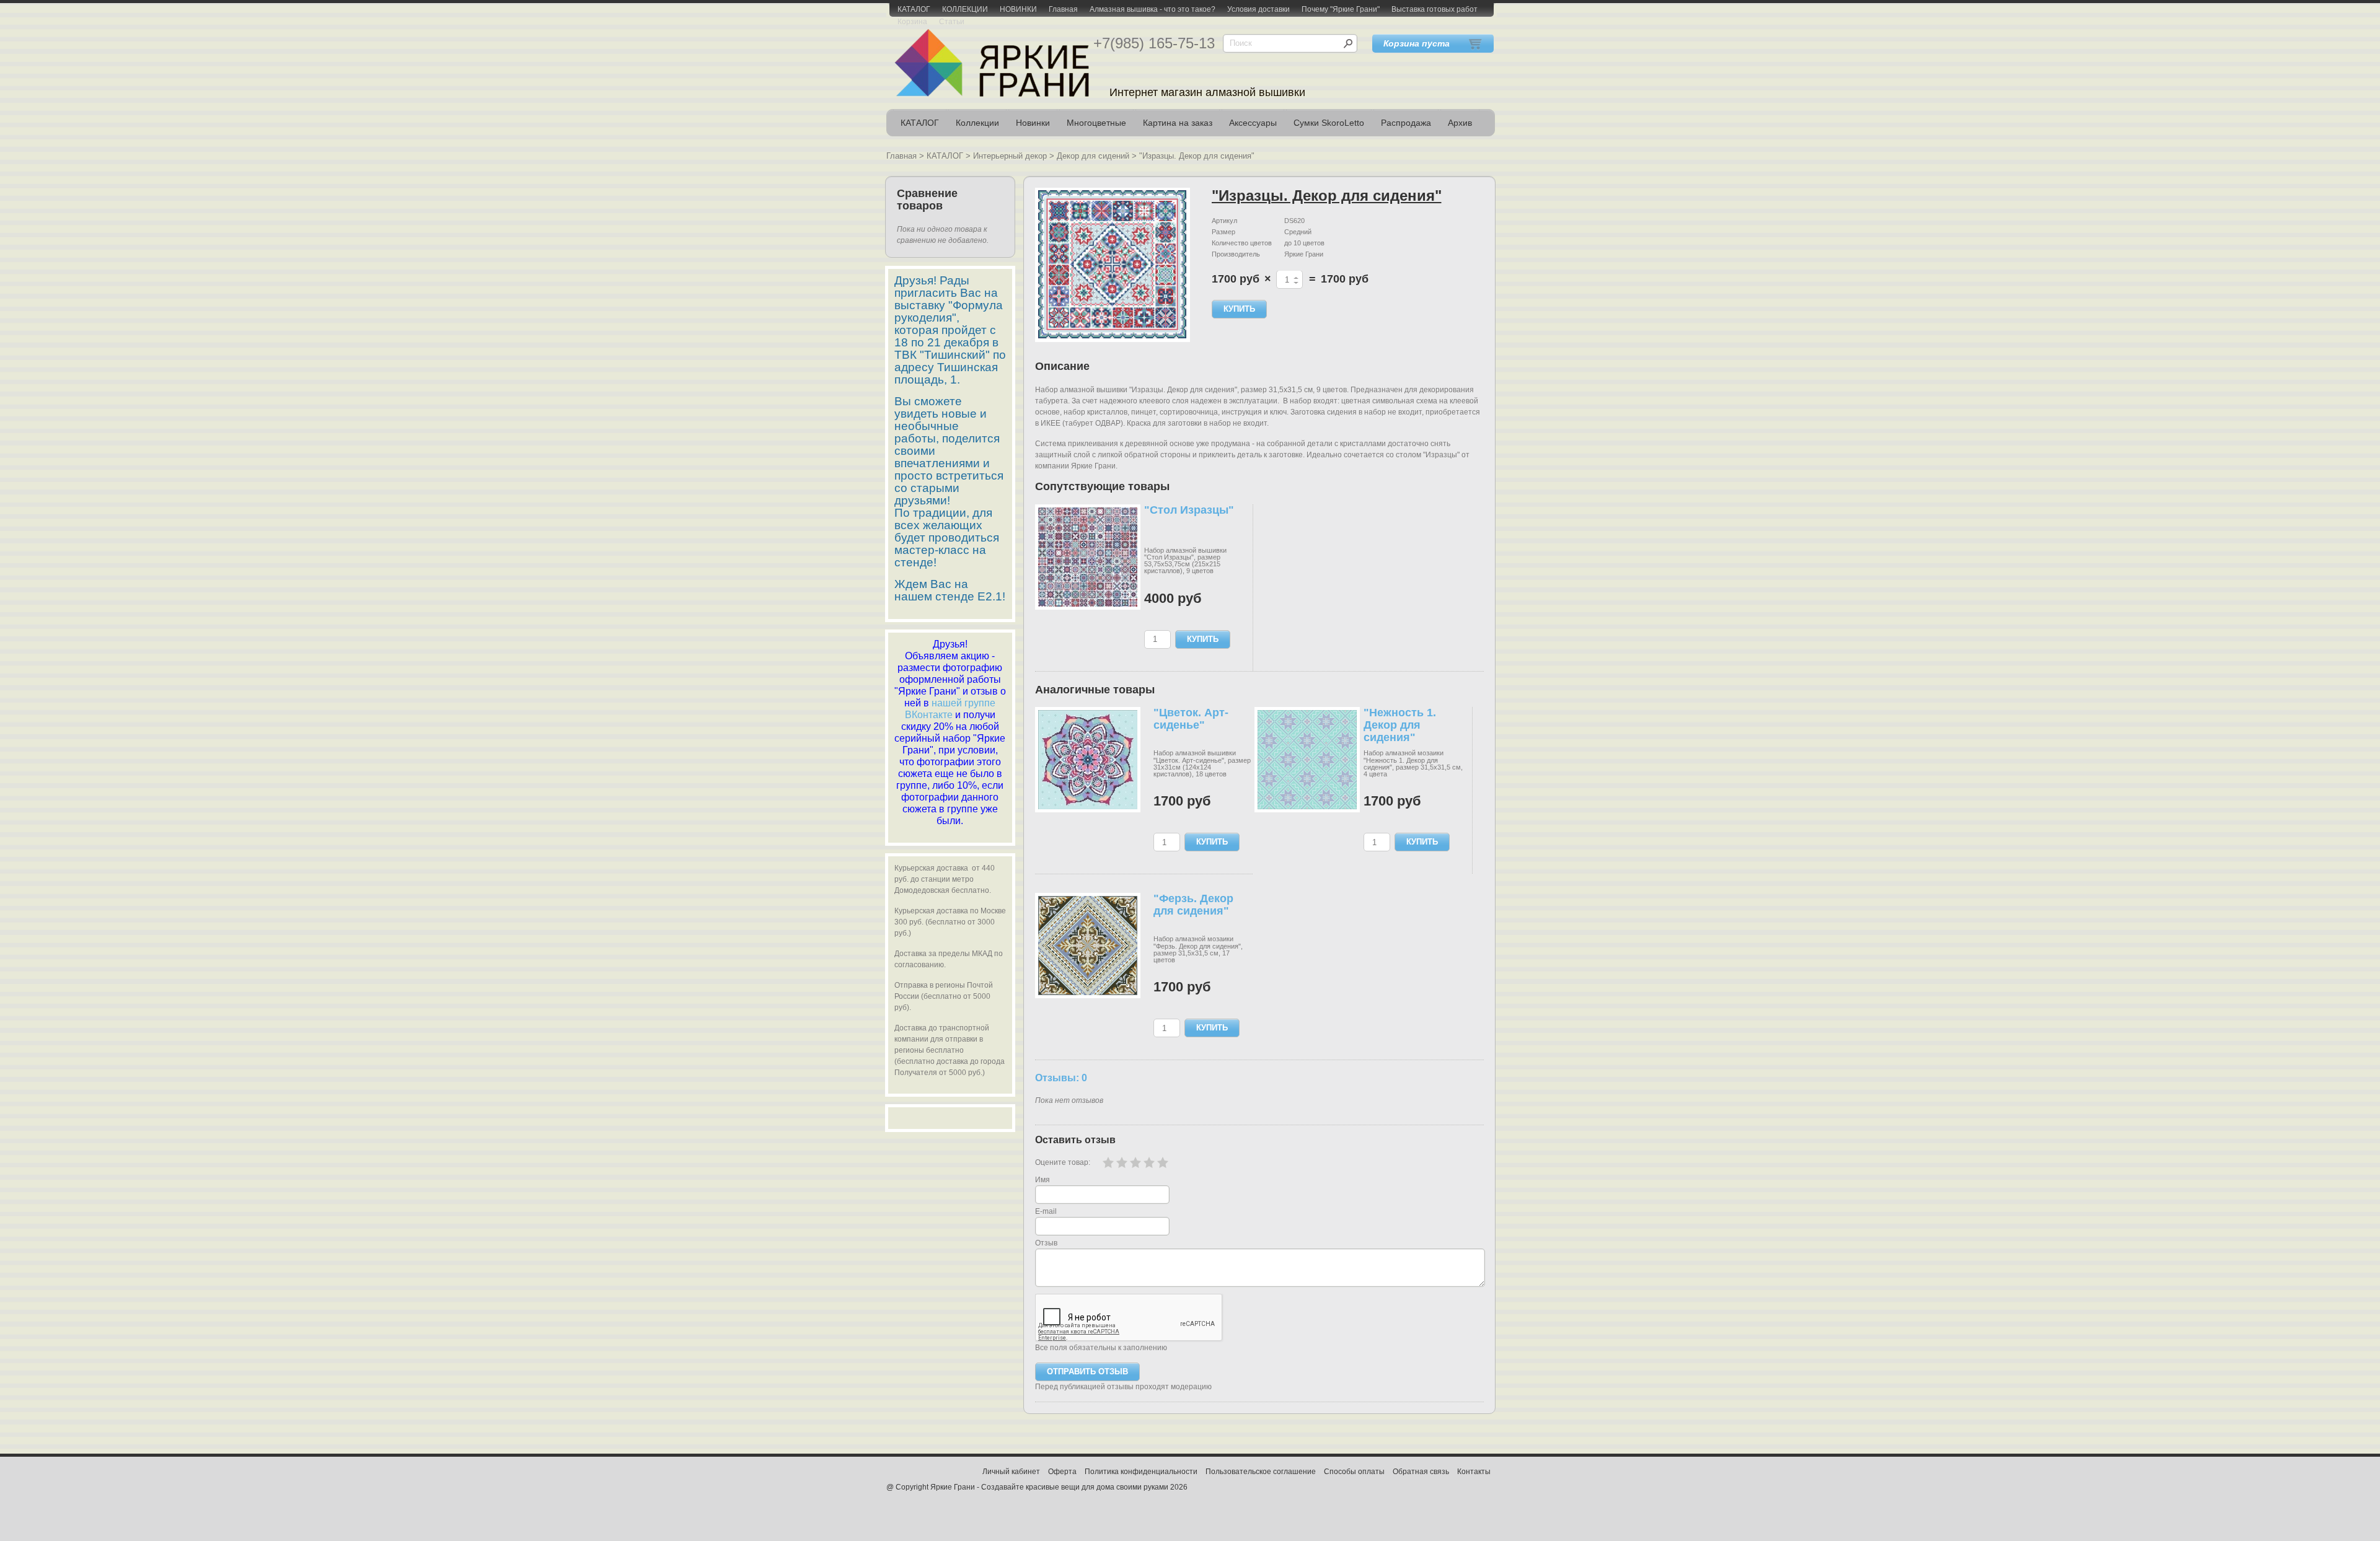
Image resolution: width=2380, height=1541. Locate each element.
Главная (1063, 9)
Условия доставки (1258, 9)
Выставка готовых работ (1435, 9)
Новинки (1033, 123)
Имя (1042, 1180)
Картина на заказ (1178, 123)
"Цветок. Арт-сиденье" (1191, 719)
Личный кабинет (1011, 1472)
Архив (1460, 123)
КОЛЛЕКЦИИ (965, 9)
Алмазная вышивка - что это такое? (1153, 9)
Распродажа (1406, 123)
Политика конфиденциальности (1141, 1472)
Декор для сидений (1093, 156)
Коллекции (977, 123)
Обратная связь (1421, 1472)
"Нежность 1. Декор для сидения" (1400, 725)
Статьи (952, 22)
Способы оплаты (1354, 1472)
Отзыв (1046, 1243)
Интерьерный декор (1010, 156)
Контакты (1474, 1472)
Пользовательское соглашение (1261, 1472)
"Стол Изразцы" (1189, 510)
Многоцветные (1096, 123)
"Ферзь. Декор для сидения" (1193, 905)
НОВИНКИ (1018, 9)
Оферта (1062, 1472)
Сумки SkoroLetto (1329, 123)
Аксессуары (1253, 123)
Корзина (912, 22)
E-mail (1046, 1211)
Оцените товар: (1063, 1162)
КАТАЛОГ (914, 9)
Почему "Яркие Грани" (1341, 9)
